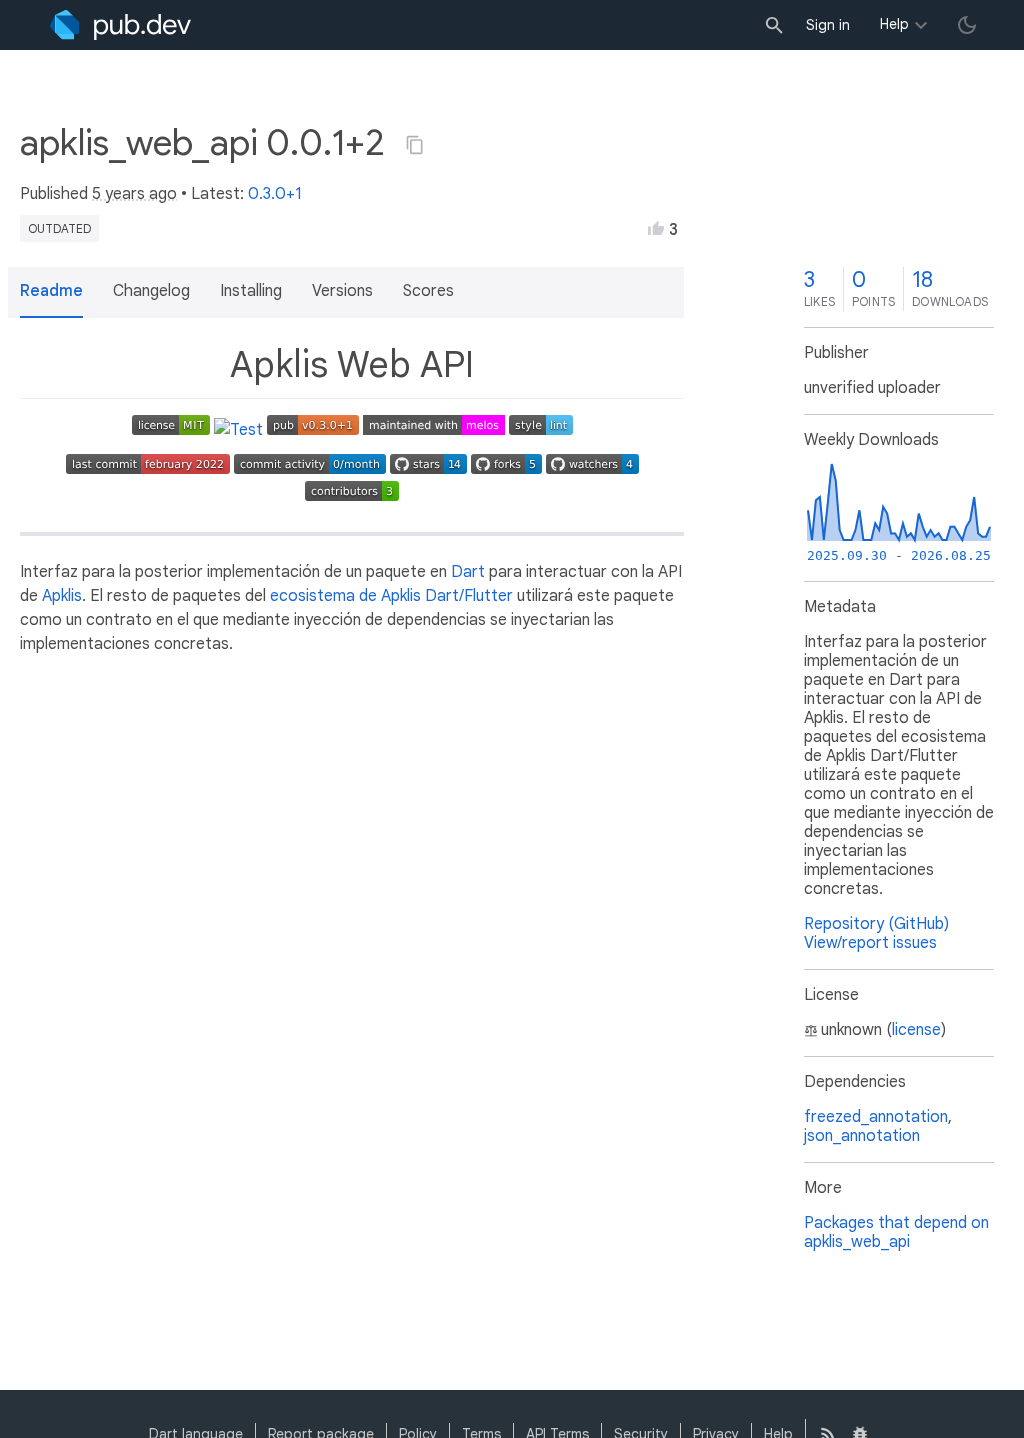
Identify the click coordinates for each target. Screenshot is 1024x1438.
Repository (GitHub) (876, 924)
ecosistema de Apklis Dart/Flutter (391, 596)
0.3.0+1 (275, 194)
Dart (468, 572)
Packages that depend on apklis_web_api (896, 1232)
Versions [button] (342, 291)
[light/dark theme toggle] (967, 25)
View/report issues (870, 943)
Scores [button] (428, 291)
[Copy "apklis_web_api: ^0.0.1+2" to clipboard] (415, 145)
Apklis (62, 596)
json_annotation (862, 1136)
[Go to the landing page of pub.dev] (120, 25)
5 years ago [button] (134, 194)
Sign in (828, 25)
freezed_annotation (876, 1117)
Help (894, 24)
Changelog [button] (151, 291)
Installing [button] (251, 291)
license (916, 1030)
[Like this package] (656, 228)
